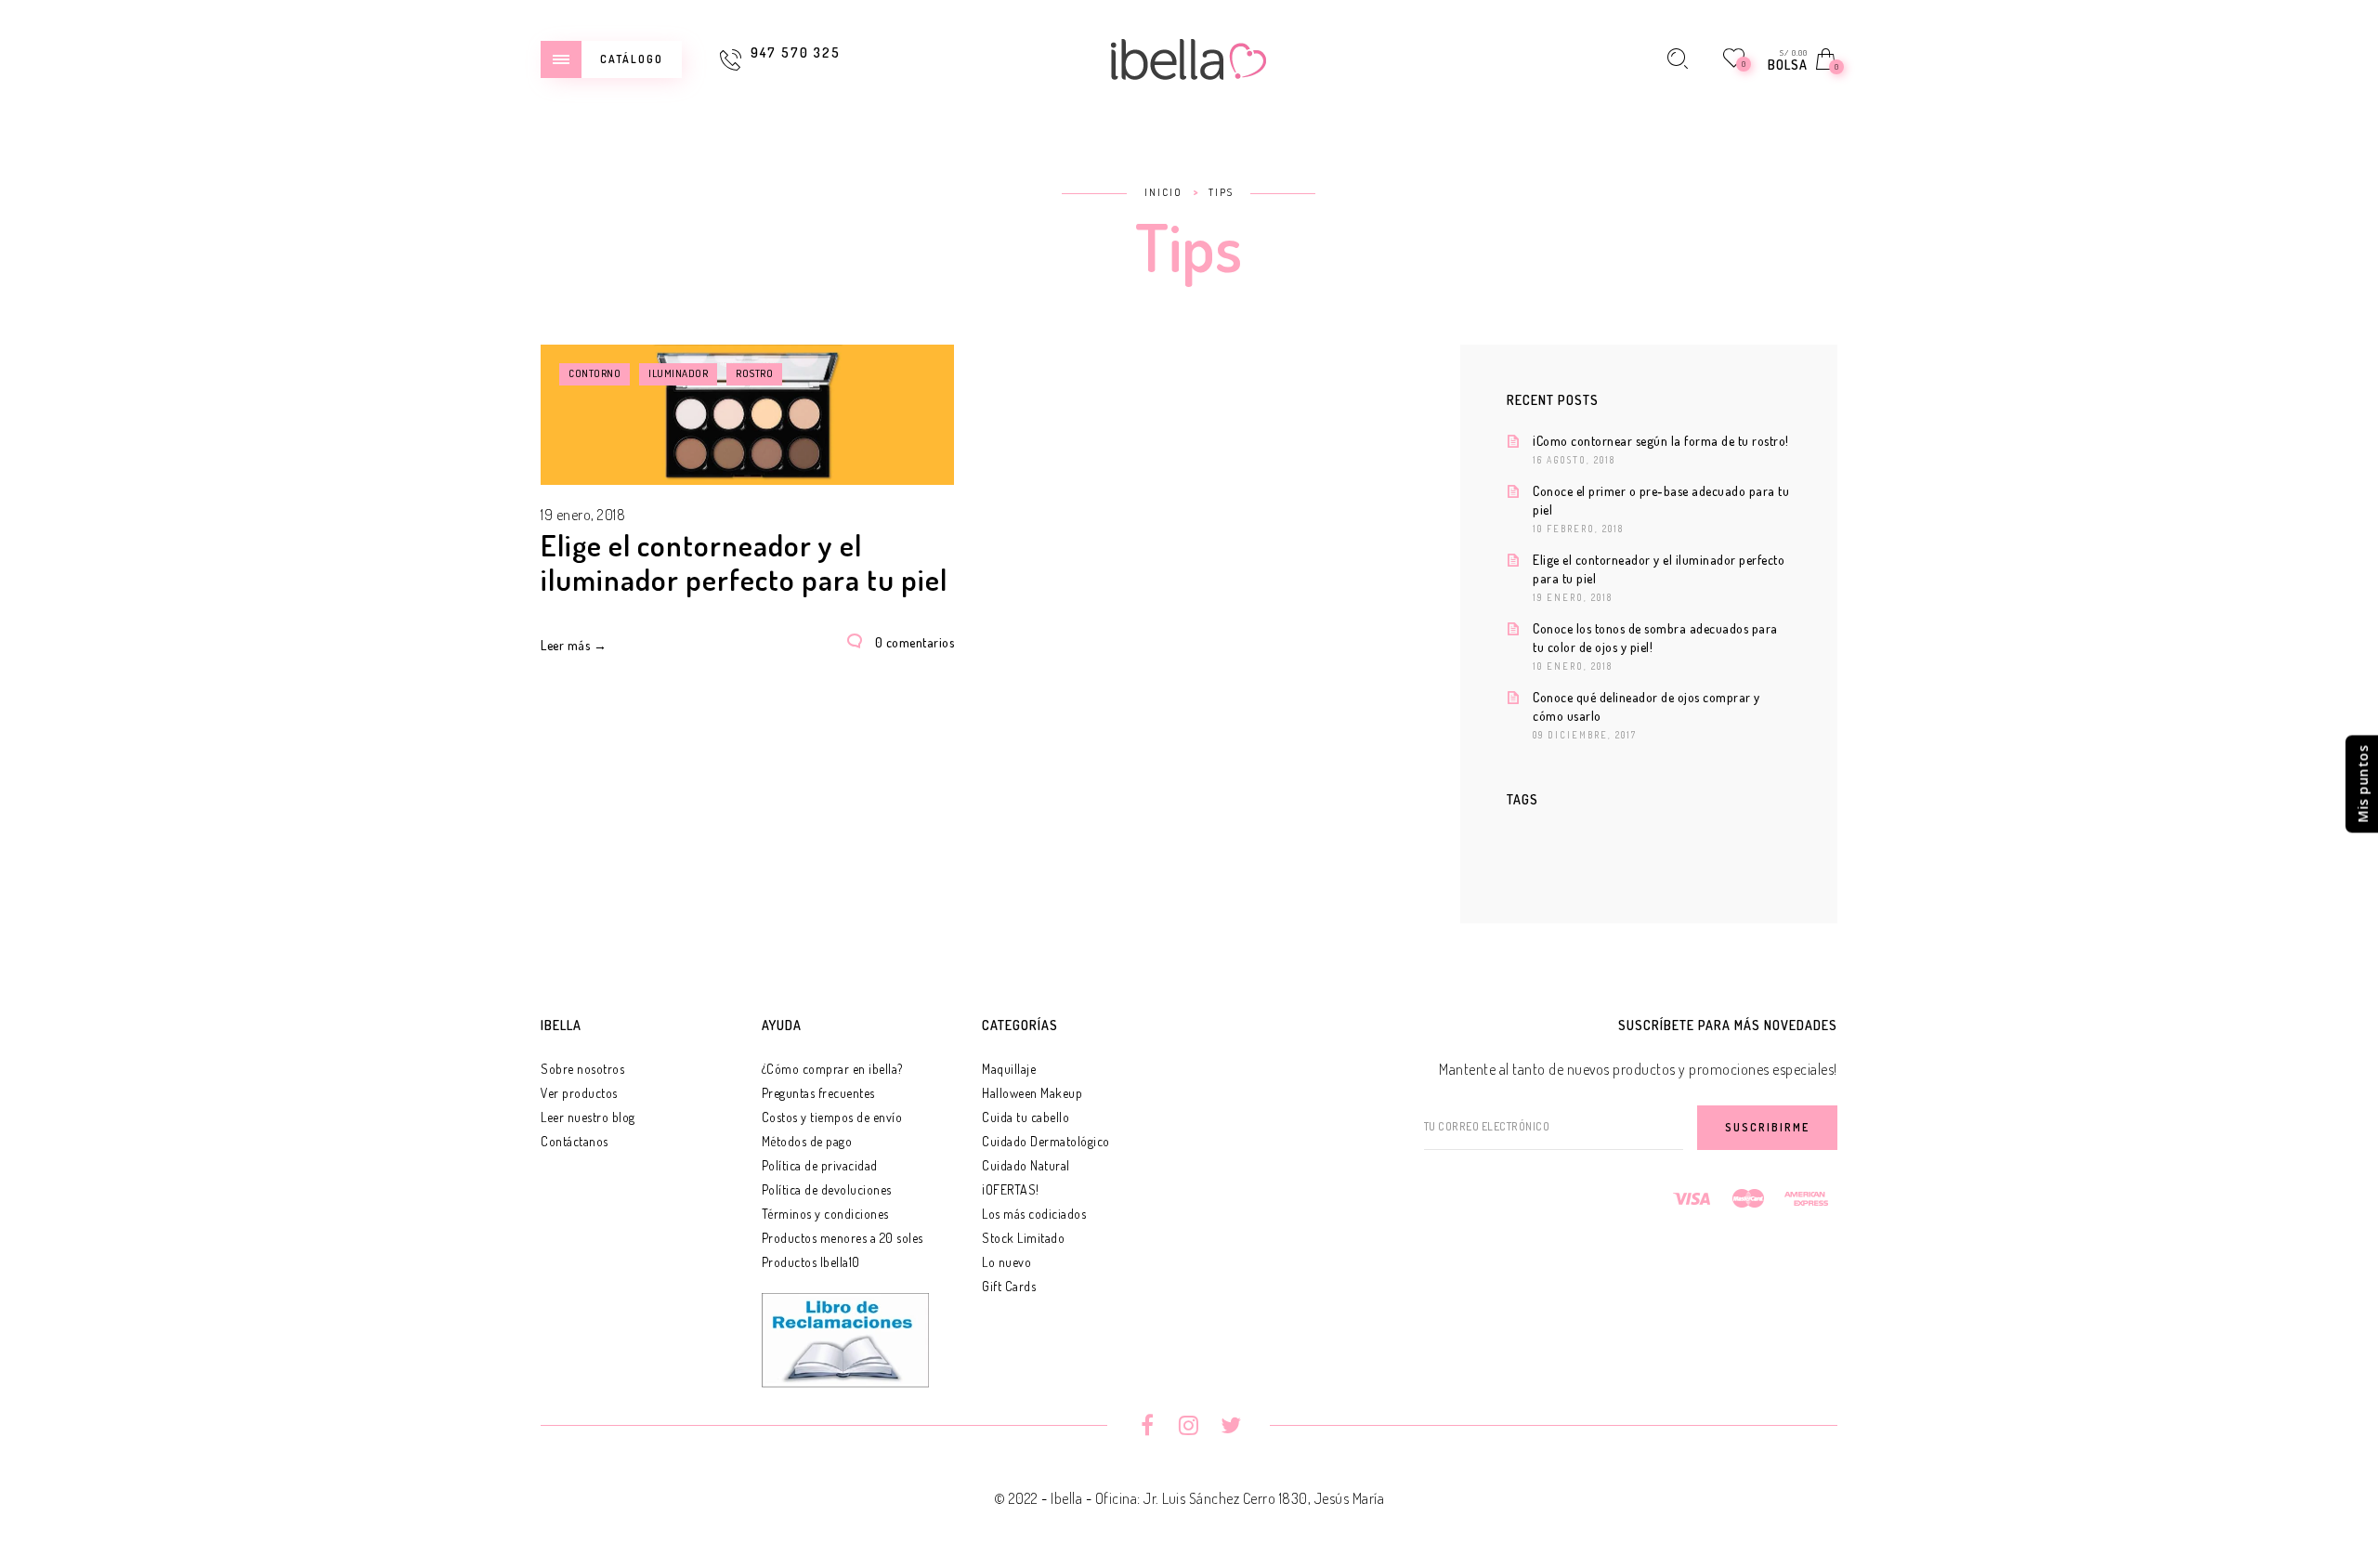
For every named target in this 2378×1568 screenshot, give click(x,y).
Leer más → (574, 645)
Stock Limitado (1023, 1238)
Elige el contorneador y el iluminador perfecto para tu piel (744, 562)
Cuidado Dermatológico (1046, 1141)
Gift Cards (1009, 1286)
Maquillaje (1009, 1069)
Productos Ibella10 (811, 1262)
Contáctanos (575, 1141)
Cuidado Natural (1026, 1165)
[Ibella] (1189, 57)
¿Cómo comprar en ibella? (832, 1069)
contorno (594, 373)
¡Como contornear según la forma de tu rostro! (1661, 441)
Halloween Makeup (1032, 1093)
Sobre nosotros (582, 1069)
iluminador (678, 373)
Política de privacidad (820, 1165)
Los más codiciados (1034, 1214)
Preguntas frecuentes (818, 1093)
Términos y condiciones (825, 1214)
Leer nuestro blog (588, 1117)
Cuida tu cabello (1026, 1117)
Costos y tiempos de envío (832, 1117)
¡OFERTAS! (1011, 1189)
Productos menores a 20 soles (843, 1238)
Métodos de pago (807, 1141)
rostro (754, 373)
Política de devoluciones (827, 1189)
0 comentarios (915, 642)
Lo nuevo (1006, 1262)
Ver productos (579, 1093)
